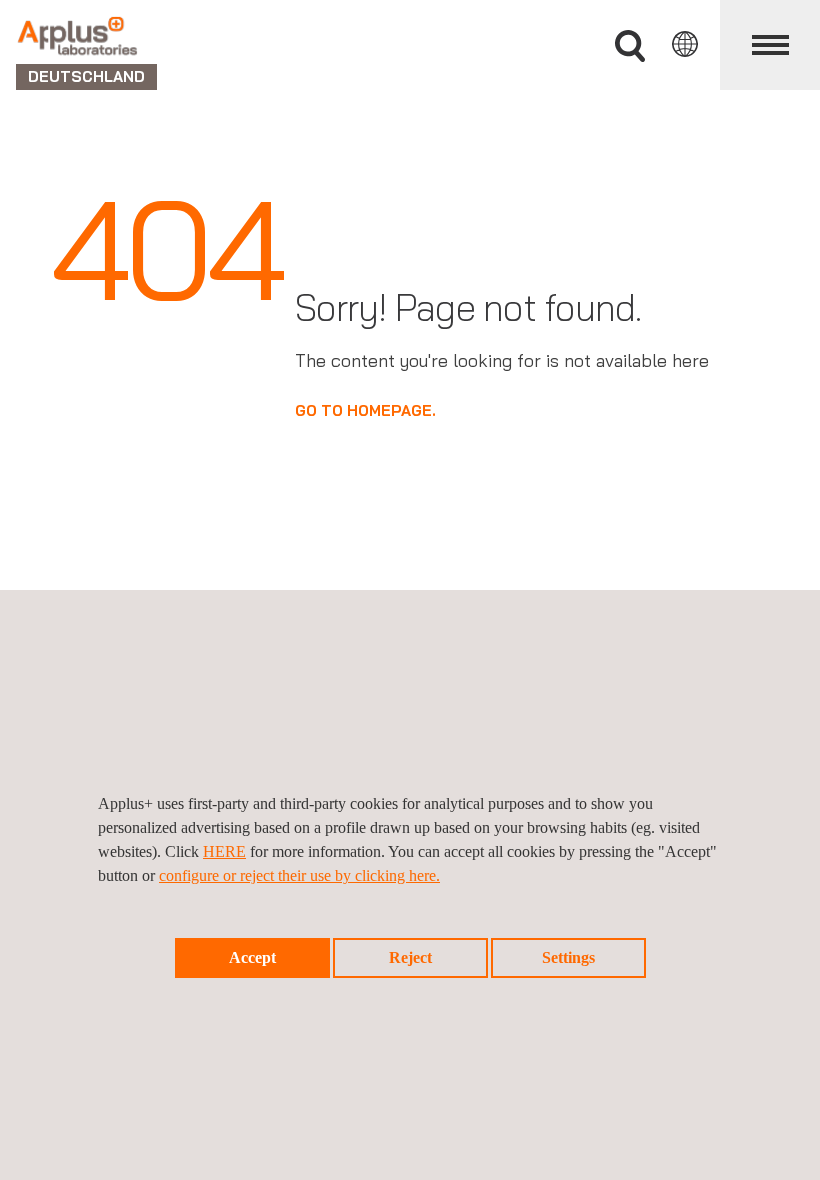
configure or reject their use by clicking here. (299, 875)
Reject (410, 957)
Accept (252, 957)
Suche (630, 46)
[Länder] (685, 44)
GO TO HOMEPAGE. (365, 410)
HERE (224, 851)
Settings (568, 957)
